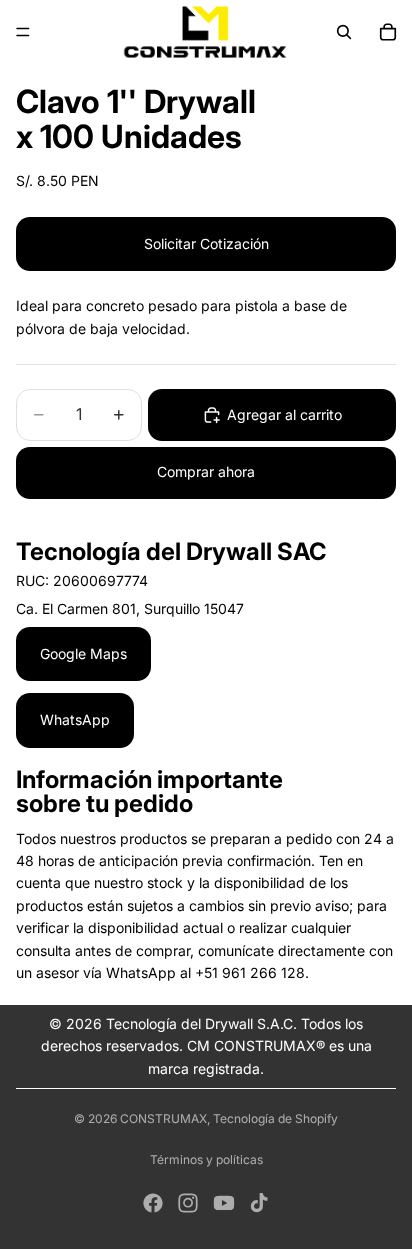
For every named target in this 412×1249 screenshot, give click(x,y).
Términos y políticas (206, 1159)
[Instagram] (188, 1203)
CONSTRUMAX (163, 1118)
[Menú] (23, 32)
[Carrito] (388, 32)
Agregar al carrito (284, 414)
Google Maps (83, 653)
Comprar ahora (206, 471)
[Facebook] (153, 1203)
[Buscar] (344, 32)
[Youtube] (224, 1203)
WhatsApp (75, 719)
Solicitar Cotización (206, 243)
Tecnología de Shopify (275, 1118)
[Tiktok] (259, 1203)
